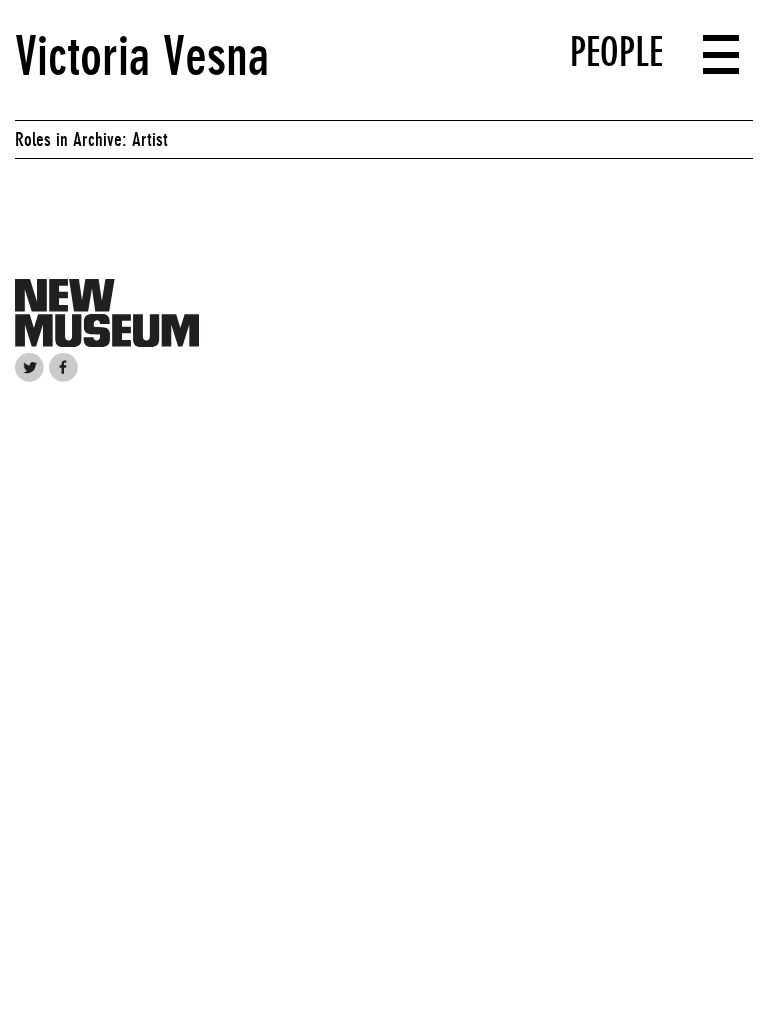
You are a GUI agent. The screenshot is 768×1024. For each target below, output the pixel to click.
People (616, 52)
